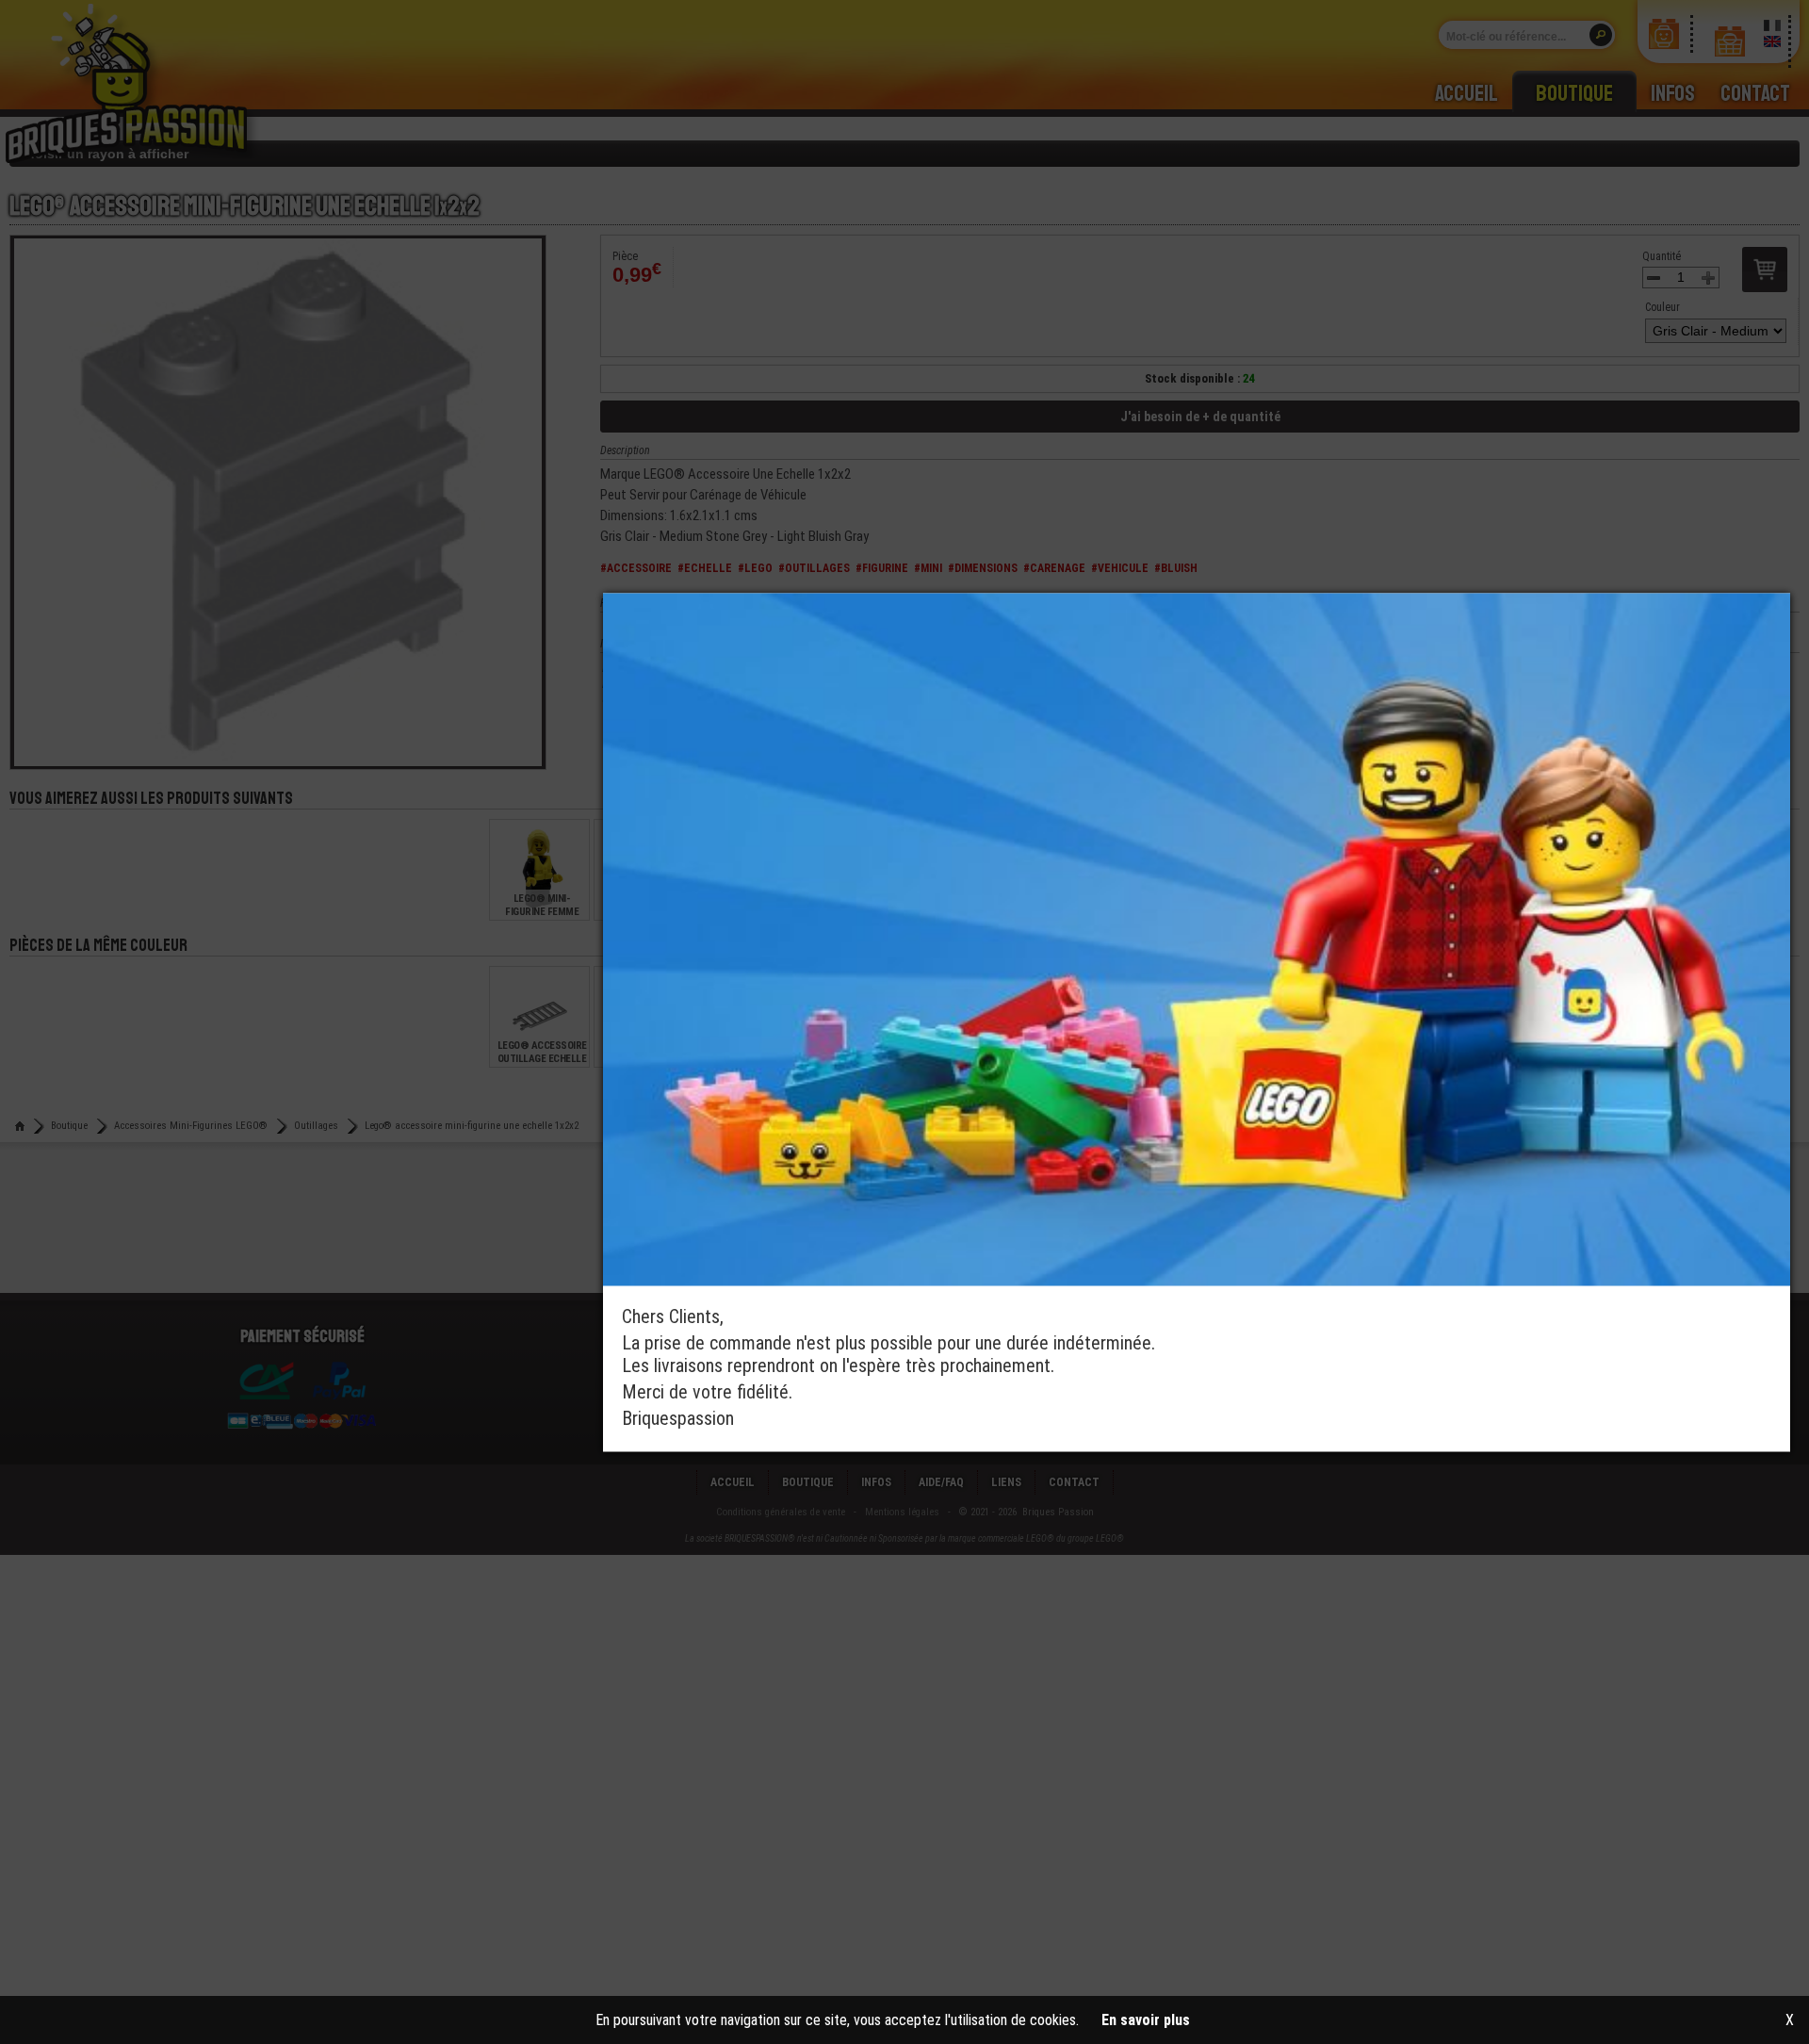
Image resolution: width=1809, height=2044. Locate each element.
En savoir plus (1146, 2020)
